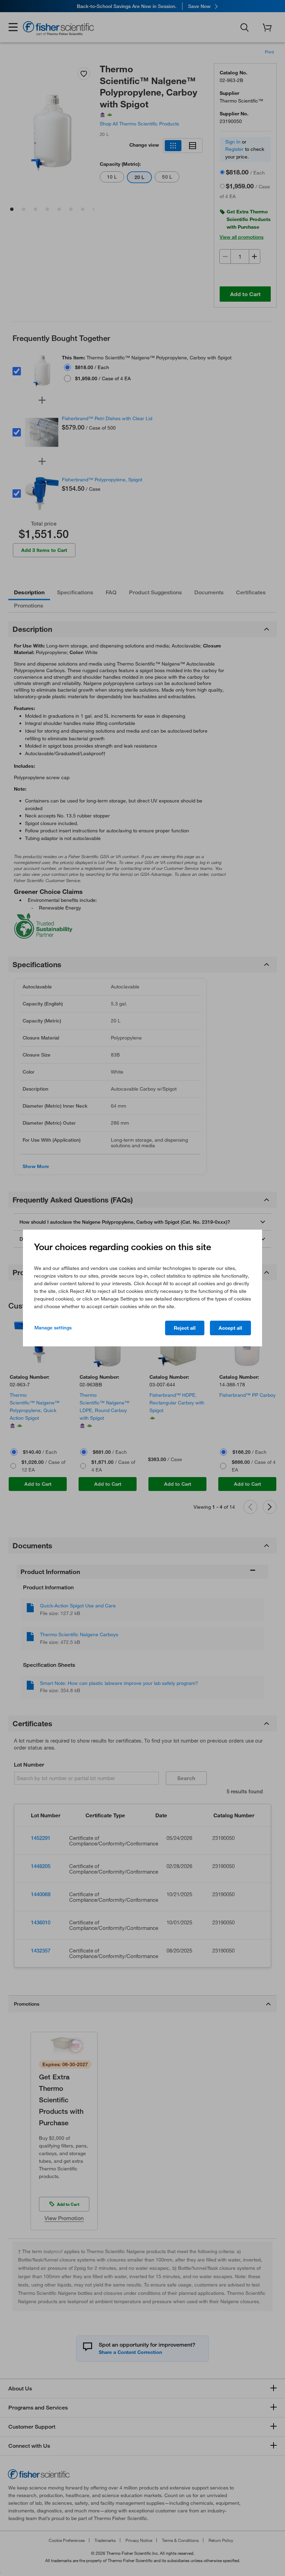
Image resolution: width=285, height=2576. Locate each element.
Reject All (185, 1328)
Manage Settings (53, 1328)
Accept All (230, 1328)
